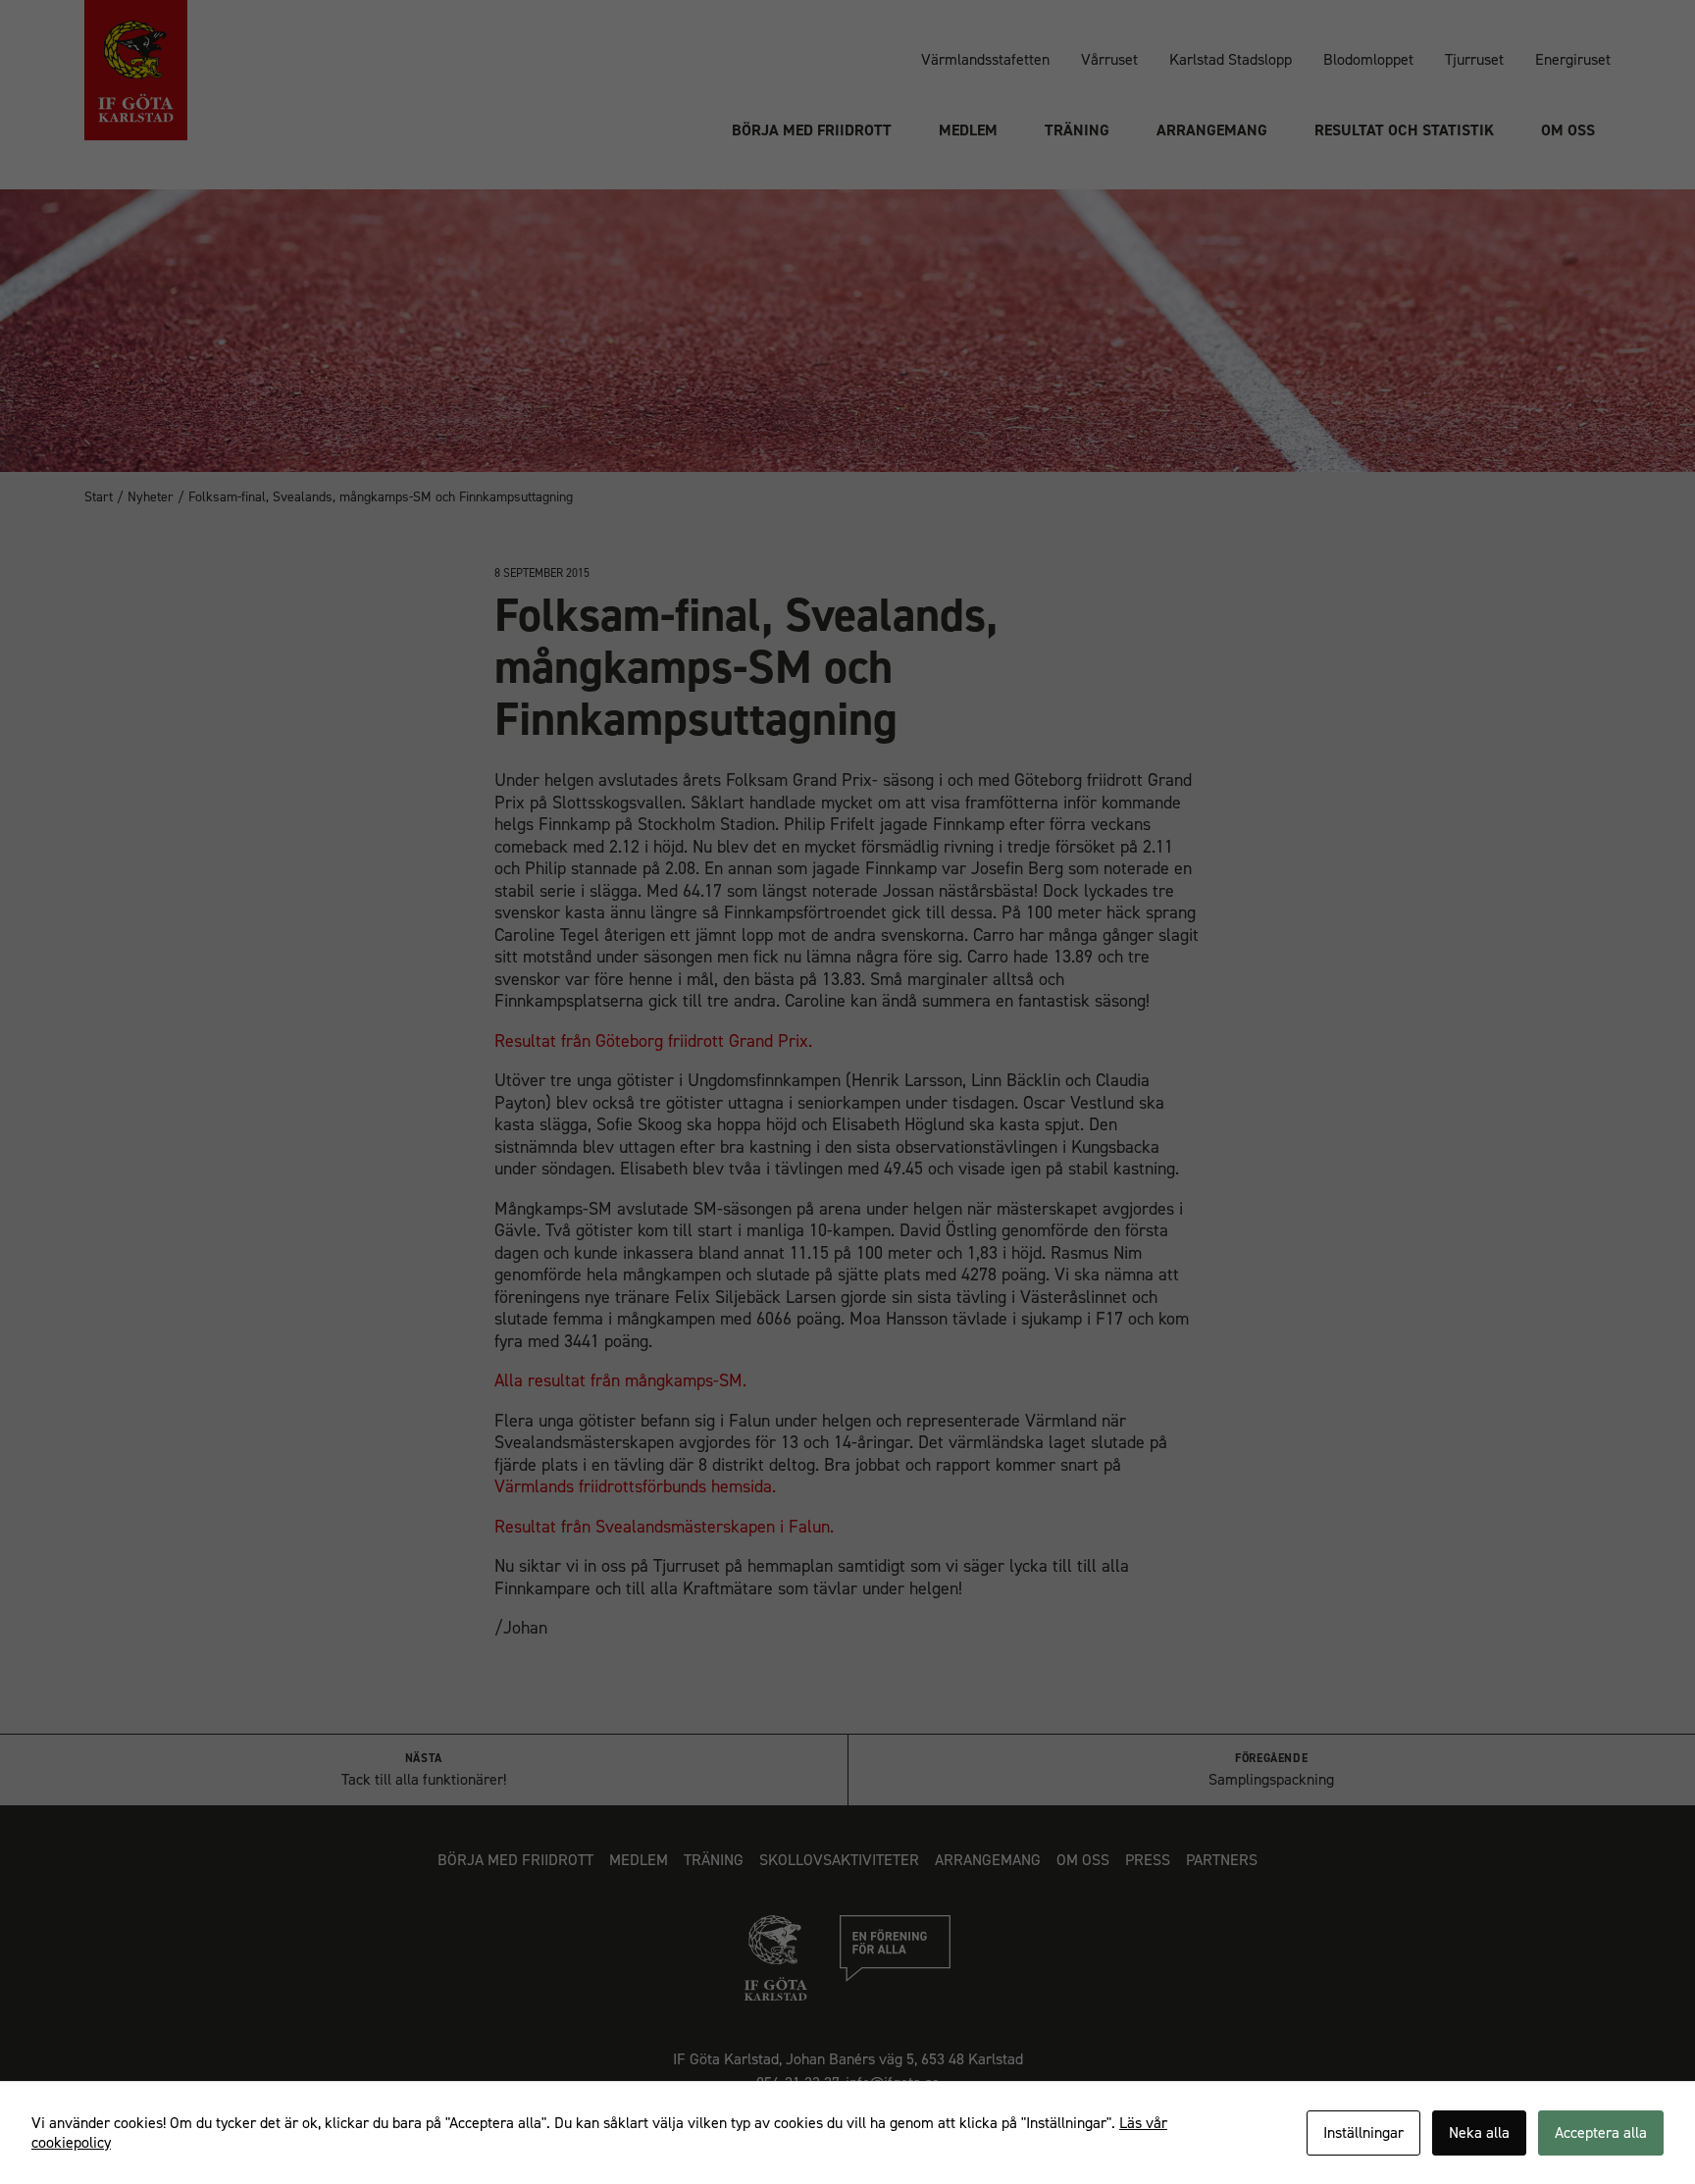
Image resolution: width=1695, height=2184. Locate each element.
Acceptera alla (1601, 2132)
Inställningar (1363, 2132)
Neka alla (1479, 2132)
